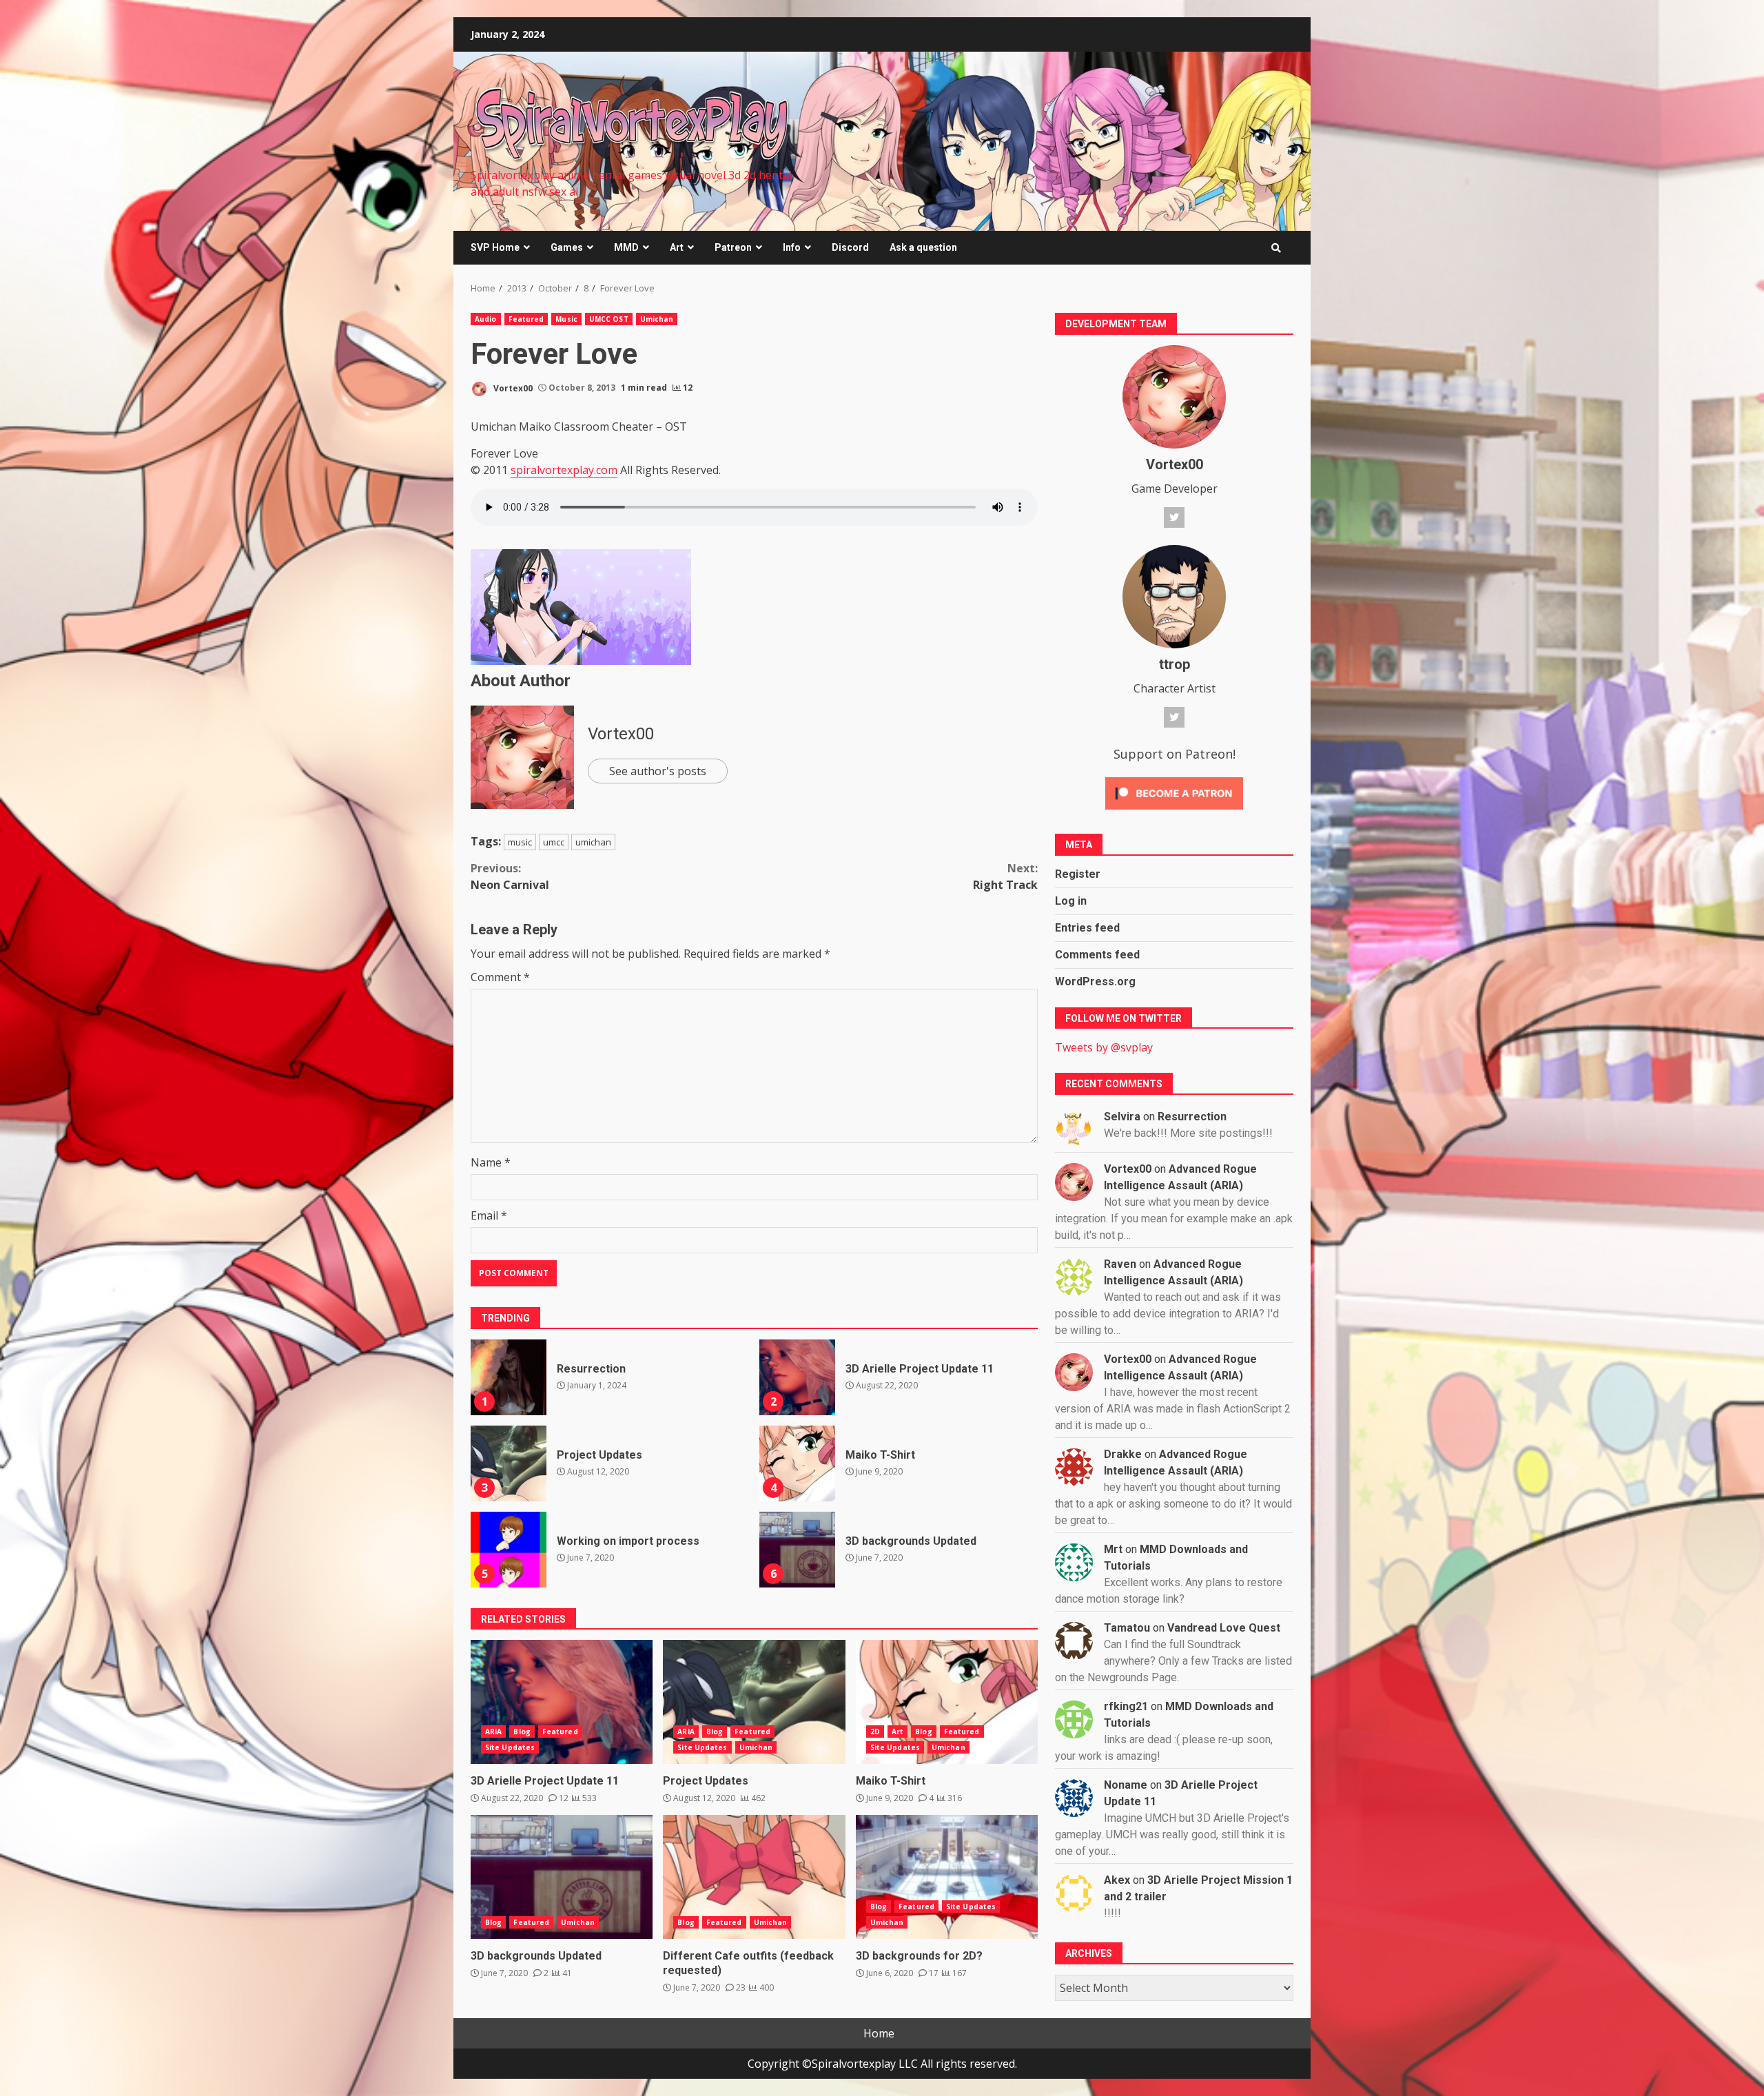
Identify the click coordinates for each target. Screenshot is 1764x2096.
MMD (626, 247)
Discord (850, 247)
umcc (554, 842)
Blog (522, 1732)
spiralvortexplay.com (564, 470)
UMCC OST (609, 319)
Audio (486, 319)
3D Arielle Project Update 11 (797, 1377)
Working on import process (509, 1550)
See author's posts (658, 771)
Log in (1071, 901)
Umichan (657, 319)
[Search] (1276, 248)
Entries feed (1087, 928)
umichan (593, 842)
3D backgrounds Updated (797, 1550)
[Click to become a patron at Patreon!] (1174, 792)
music (520, 842)
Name (491, 1162)
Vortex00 (512, 388)
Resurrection (509, 1377)
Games (567, 247)
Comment (500, 977)
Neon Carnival (510, 876)
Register (1078, 874)
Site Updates (510, 1747)
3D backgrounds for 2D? (947, 1877)
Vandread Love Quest (1224, 1628)
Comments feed (1097, 955)
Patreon (733, 247)
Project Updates (509, 1463)
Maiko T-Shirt (797, 1463)
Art (677, 247)
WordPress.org (1095, 982)
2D (875, 1732)
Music (566, 319)
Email (489, 1215)
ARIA (493, 1732)
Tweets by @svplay (1104, 1047)
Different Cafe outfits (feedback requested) (754, 1877)
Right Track (1005, 876)
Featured (526, 319)
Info (792, 247)
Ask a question (923, 247)
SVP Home (495, 247)
